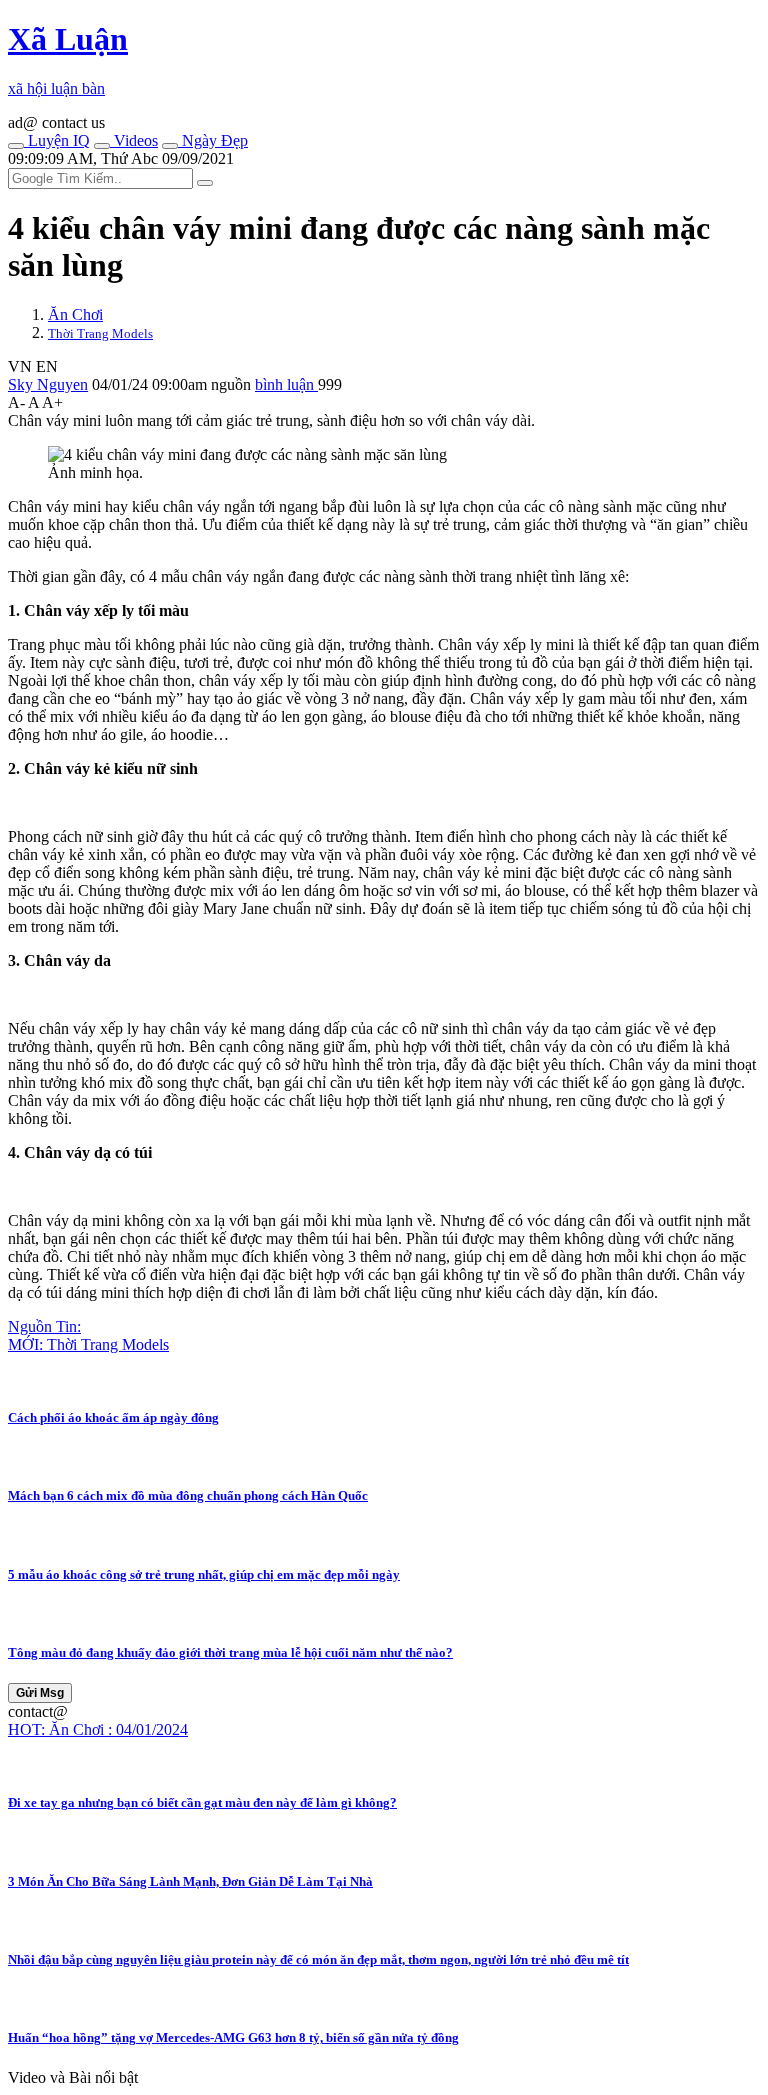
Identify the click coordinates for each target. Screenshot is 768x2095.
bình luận (286, 384)
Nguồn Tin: (44, 1326)
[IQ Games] (16, 146)
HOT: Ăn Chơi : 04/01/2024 (98, 1729)
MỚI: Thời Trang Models (88, 1344)
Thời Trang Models (100, 333)
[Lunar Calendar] (170, 146)
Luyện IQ (57, 140)
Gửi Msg (40, 1693)
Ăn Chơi (75, 314)
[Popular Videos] (102, 146)
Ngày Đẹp (213, 140)
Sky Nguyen (48, 384)
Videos (134, 140)
